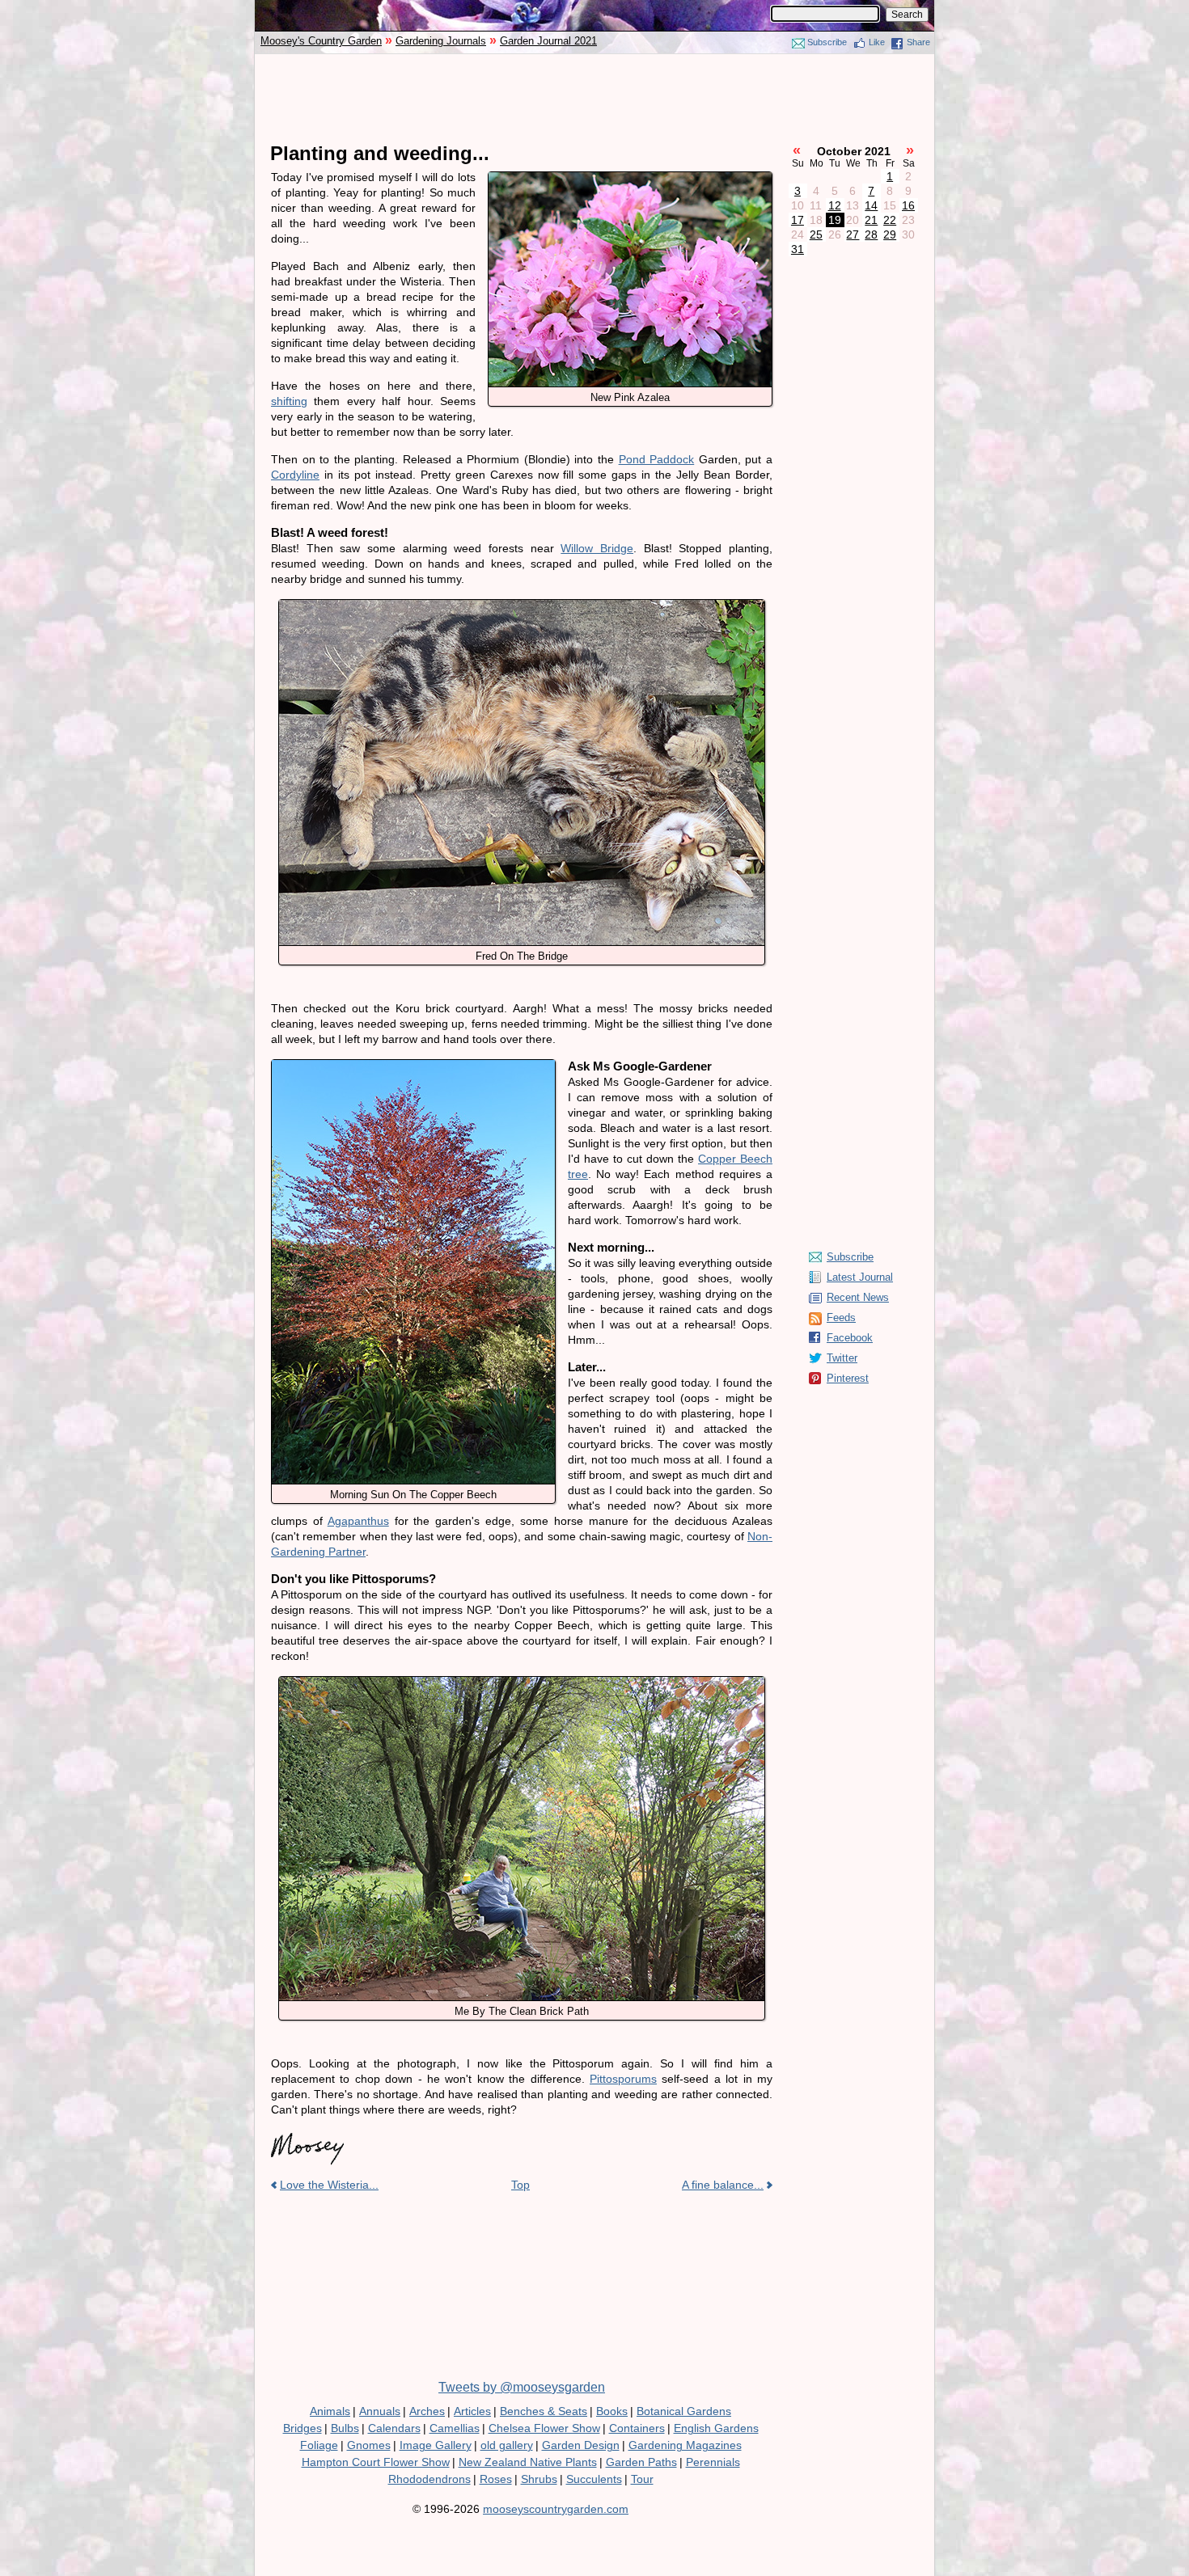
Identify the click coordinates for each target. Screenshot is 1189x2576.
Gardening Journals (441, 41)
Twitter (842, 1358)
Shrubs (539, 2479)
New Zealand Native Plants (528, 2462)
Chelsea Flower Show (544, 2428)
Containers (637, 2428)
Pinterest (848, 1378)
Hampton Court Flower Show (376, 2462)
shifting (289, 401)
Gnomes (369, 2445)
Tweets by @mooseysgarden (522, 2387)
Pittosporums (623, 2079)
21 (871, 220)
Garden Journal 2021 (548, 41)
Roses (496, 2479)
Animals (330, 2411)
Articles (472, 2411)
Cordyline (295, 475)
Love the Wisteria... (329, 2185)
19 (835, 220)
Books (612, 2411)
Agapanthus (358, 1521)
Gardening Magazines (685, 2445)
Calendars (394, 2428)
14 (871, 205)
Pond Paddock (657, 459)
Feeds (841, 1318)
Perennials (713, 2462)
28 (871, 234)
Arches (427, 2411)
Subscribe (827, 42)
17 (798, 220)
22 (890, 220)
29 (890, 234)
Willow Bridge (597, 548)
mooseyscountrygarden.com (556, 2509)
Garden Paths (641, 2462)
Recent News (858, 1297)
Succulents (594, 2479)
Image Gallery (436, 2445)
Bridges (303, 2428)
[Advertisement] (594, 99)
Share (918, 42)
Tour (642, 2479)
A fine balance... (723, 2185)
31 (798, 249)
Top (520, 2185)
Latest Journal (860, 1277)
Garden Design (581, 2445)
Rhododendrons (429, 2479)
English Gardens (716, 2428)
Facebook (850, 1338)
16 (908, 205)
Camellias (455, 2428)
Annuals (380, 2411)
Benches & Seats (544, 2411)
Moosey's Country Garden (321, 41)
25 (816, 234)
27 (853, 234)
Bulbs (345, 2428)
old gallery (507, 2445)
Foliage (319, 2445)
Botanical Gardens (684, 2411)
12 (835, 205)
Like (877, 42)
